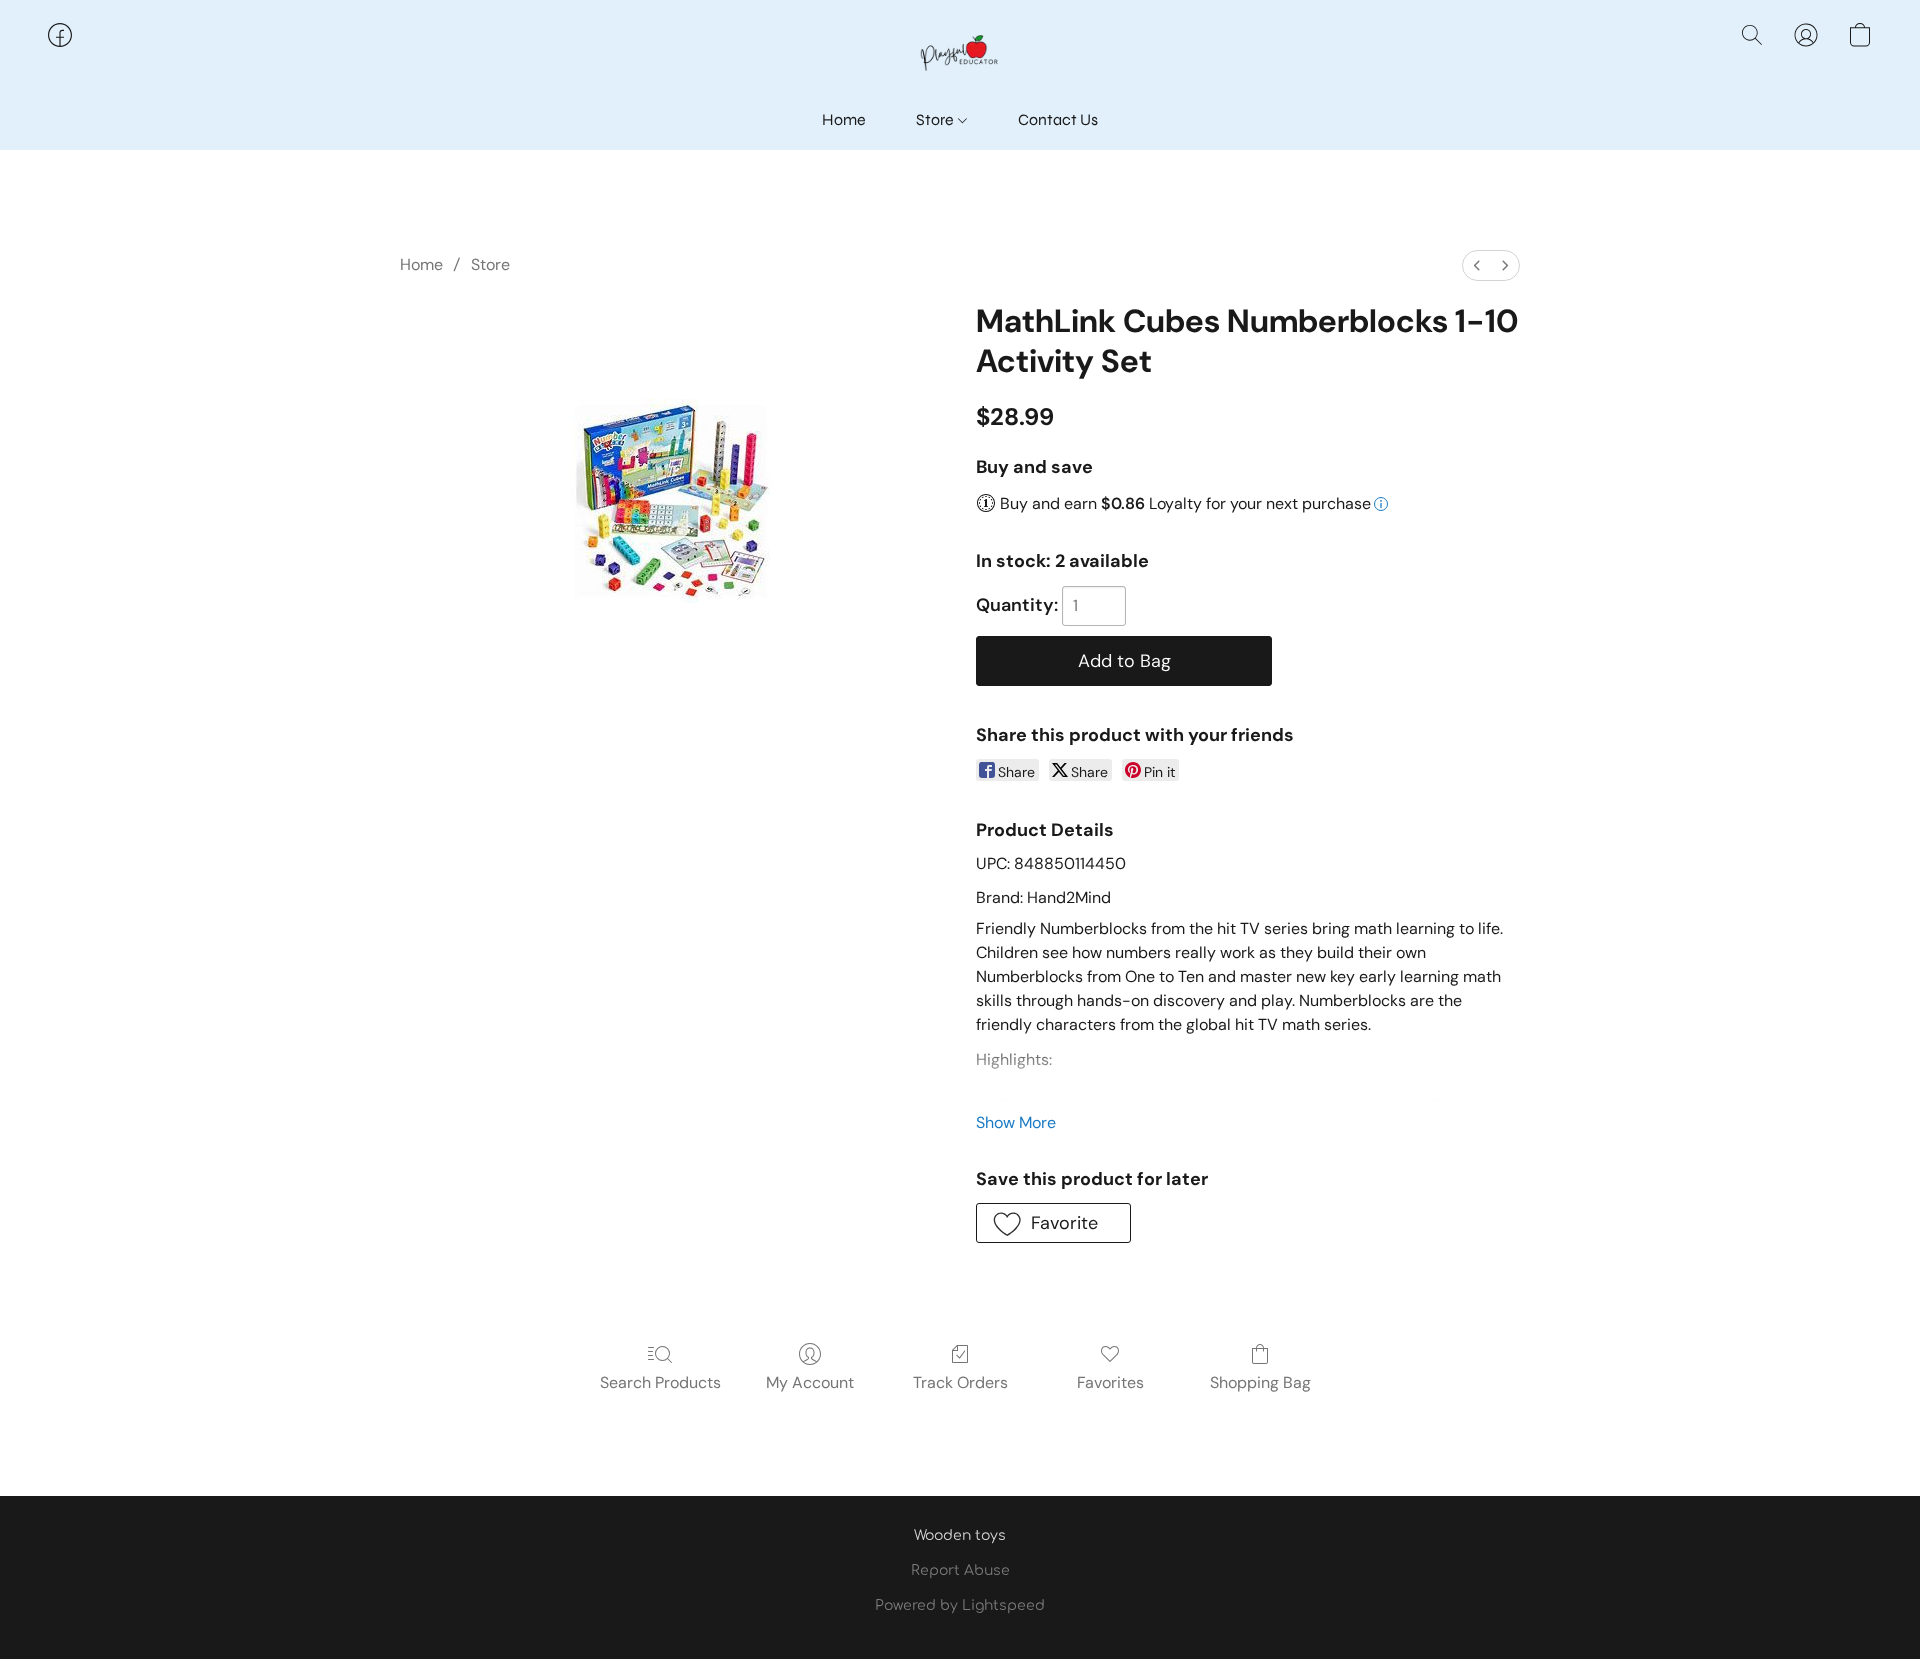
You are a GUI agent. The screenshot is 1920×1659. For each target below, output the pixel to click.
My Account (810, 1382)
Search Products (660, 1382)
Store (936, 119)
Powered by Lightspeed (960, 1605)
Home (844, 119)
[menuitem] (1477, 265)
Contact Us (1058, 119)
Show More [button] (1016, 1122)
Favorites (1110, 1382)
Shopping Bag (1260, 1382)
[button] (960, 55)
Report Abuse (960, 1570)
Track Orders (960, 1382)
